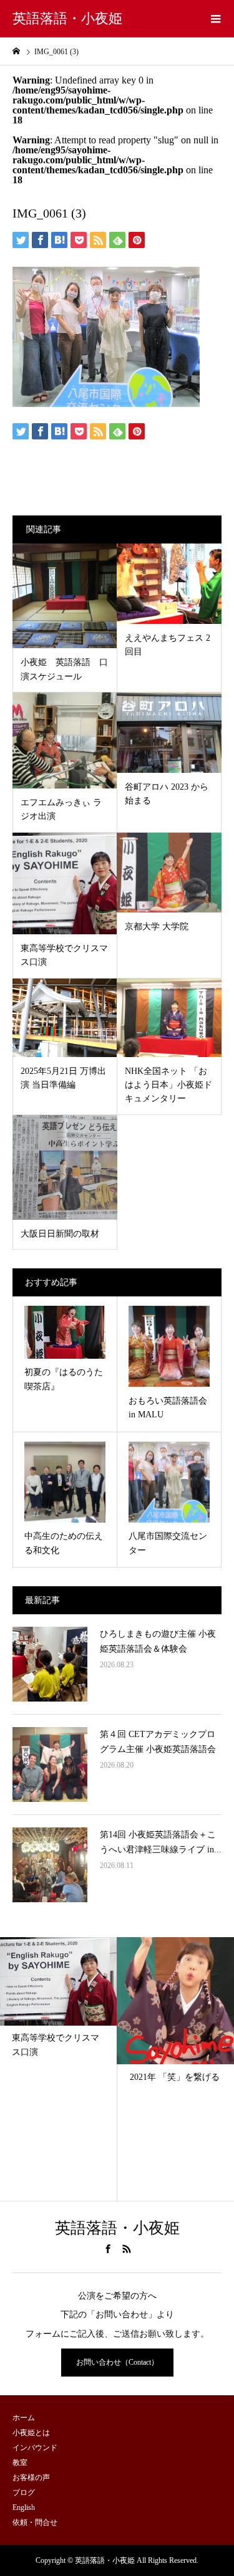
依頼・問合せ (35, 2522)
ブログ (24, 2492)
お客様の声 (31, 2478)
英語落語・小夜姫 (67, 18)
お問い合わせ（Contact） (117, 2362)
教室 (20, 2463)
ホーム (24, 2418)
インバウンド (35, 2448)
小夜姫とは (31, 2433)
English (24, 2507)
